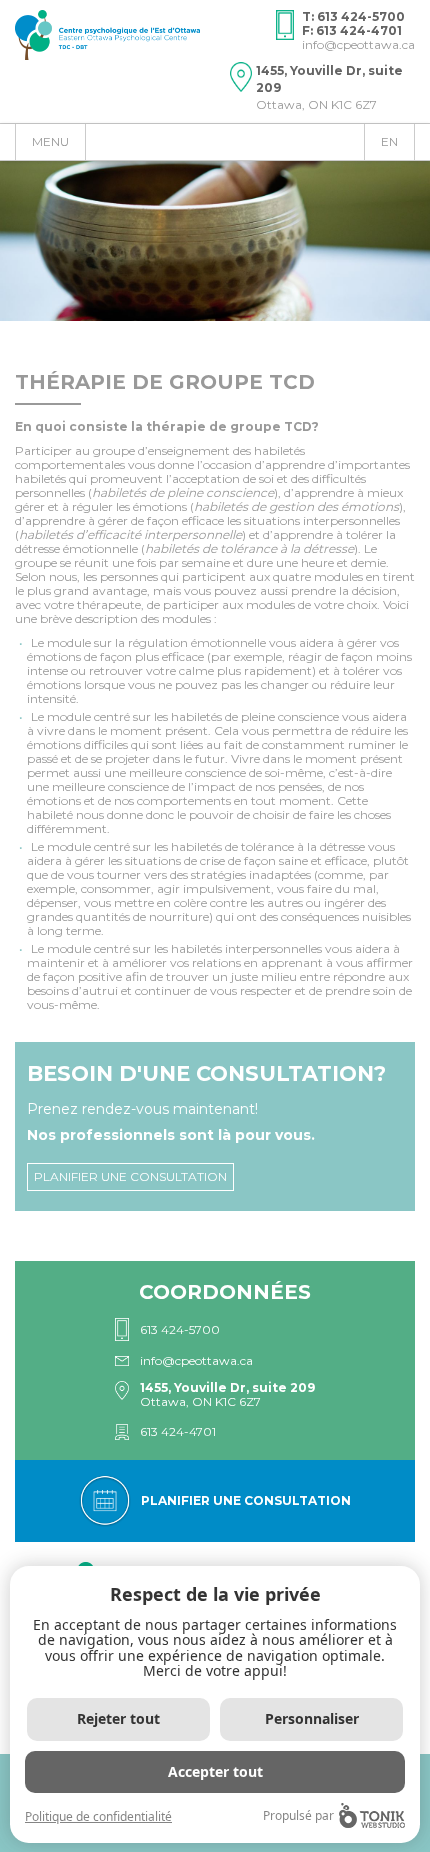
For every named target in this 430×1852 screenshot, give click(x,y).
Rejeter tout (118, 1718)
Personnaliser (312, 1718)
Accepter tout (215, 1771)
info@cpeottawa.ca (358, 44)
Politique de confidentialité (98, 1816)
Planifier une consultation (130, 1176)
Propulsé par (298, 1815)
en (389, 141)
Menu (50, 141)
